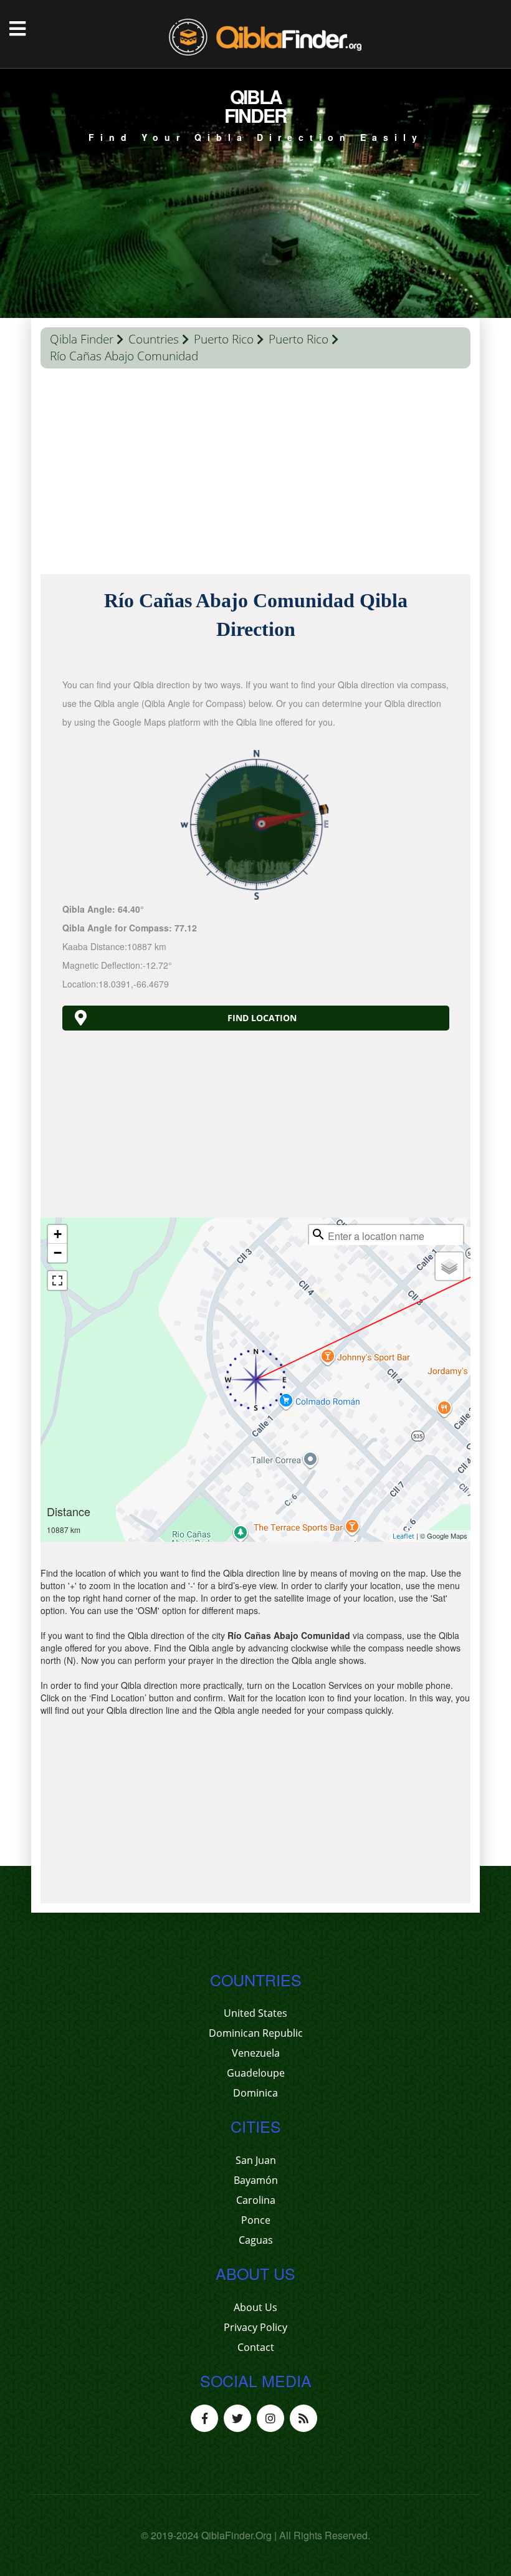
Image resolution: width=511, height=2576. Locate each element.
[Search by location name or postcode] (318, 1234)
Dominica (255, 2093)
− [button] (58, 1253)
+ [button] (58, 1234)
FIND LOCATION (262, 1018)
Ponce (256, 2220)
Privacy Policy (255, 2327)
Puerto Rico (224, 339)
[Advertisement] (255, 474)
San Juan (256, 2160)
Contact (256, 2347)
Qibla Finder (82, 339)
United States (255, 2013)
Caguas (256, 2240)
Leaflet (404, 1536)
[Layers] (449, 1266)
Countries (154, 339)
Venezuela (256, 2053)
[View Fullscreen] (57, 1281)
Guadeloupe (256, 2073)
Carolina (256, 2200)
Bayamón (256, 2180)
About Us (255, 2307)
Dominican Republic (256, 2033)
